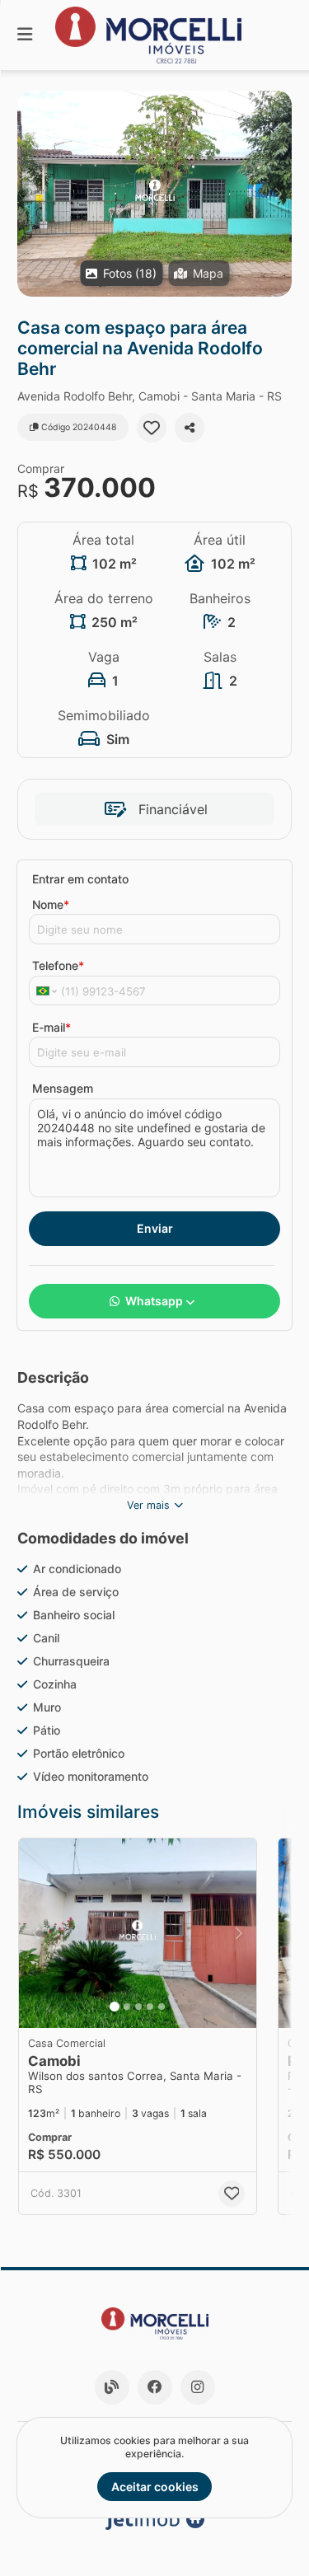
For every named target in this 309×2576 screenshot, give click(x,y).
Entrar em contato (80, 879)
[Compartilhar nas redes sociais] (190, 428)
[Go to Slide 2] (127, 2007)
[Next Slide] (278, 194)
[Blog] (112, 2387)
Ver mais (148, 1505)
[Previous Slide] (31, 194)
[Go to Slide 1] (115, 2007)
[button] (154, 194)
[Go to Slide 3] (138, 2007)
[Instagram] (198, 2387)
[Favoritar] (152, 428)
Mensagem (63, 1088)
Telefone (58, 965)
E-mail (51, 1027)
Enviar (155, 1228)
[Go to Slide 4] (150, 2007)
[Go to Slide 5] (162, 2007)
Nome (51, 904)
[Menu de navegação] (25, 35)
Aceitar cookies (155, 2487)
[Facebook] (155, 2387)
